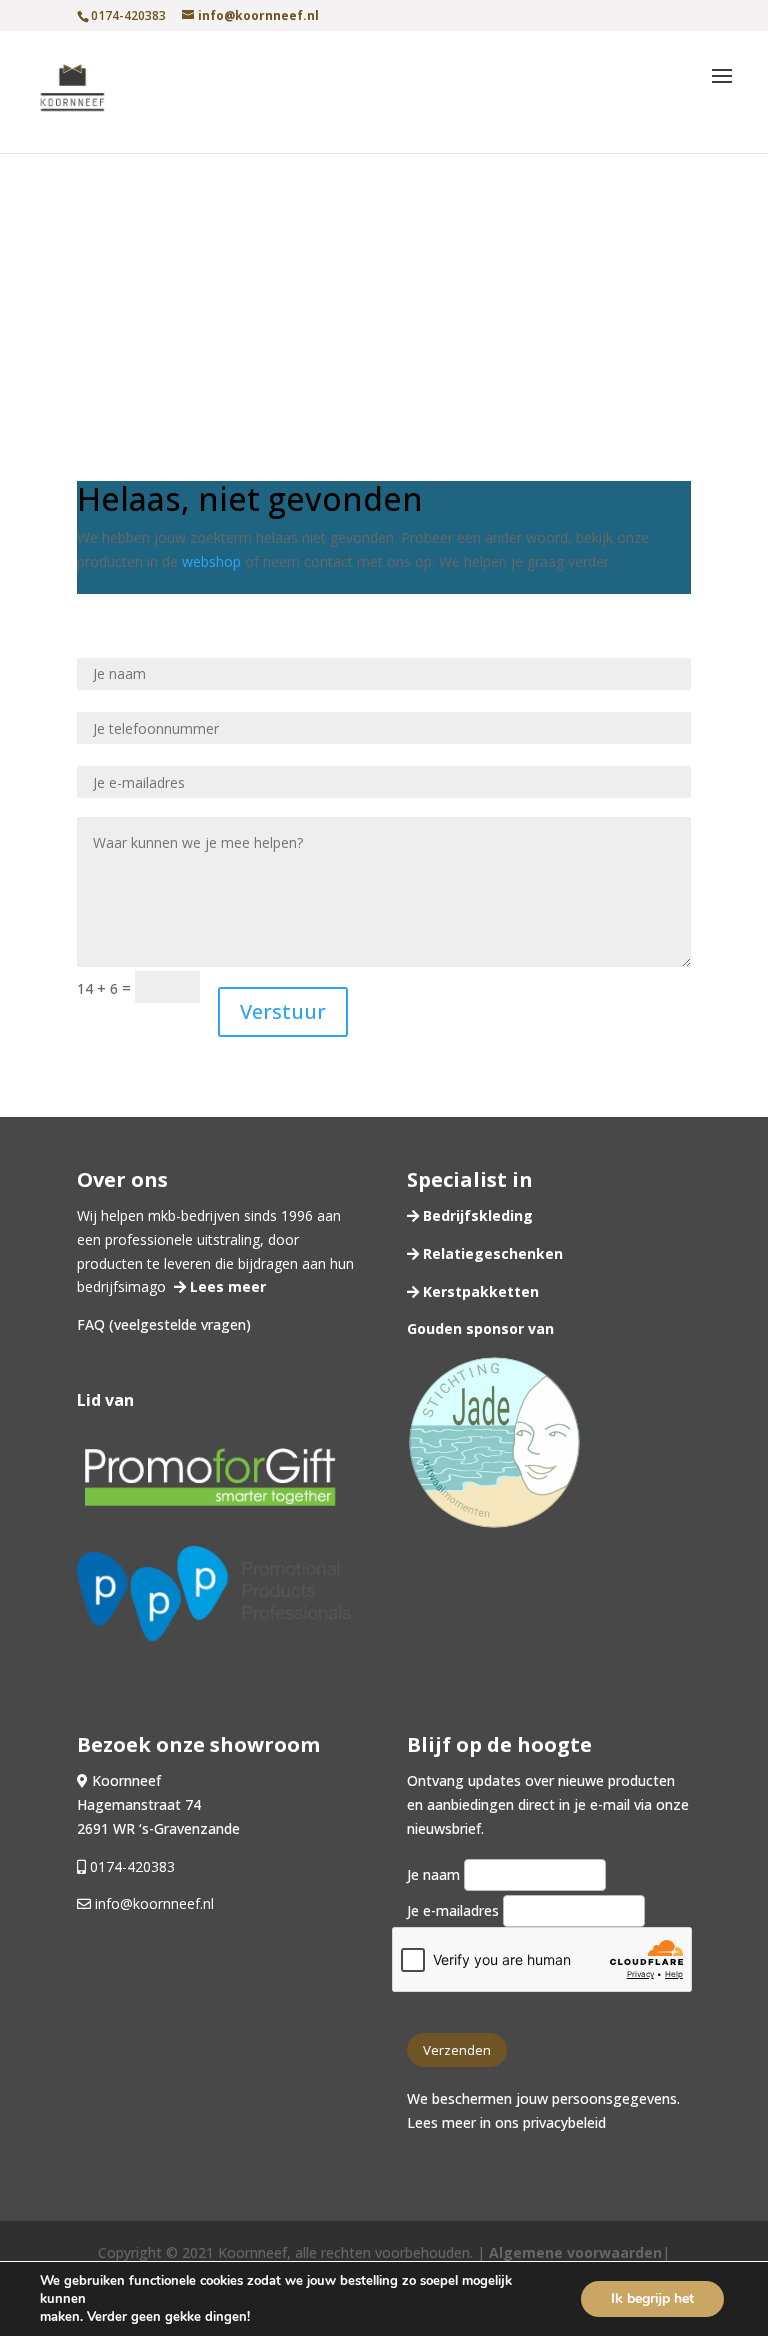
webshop (211, 561)
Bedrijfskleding (476, 1215)
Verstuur (283, 1011)
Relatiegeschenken (491, 1253)
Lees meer (226, 1286)
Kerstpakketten (479, 1291)
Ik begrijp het (652, 2298)
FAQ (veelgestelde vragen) (164, 1324)
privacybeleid (564, 2122)
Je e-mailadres (455, 1910)
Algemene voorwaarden (575, 2252)
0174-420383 (132, 1866)
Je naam (435, 1874)
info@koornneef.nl (152, 1903)
